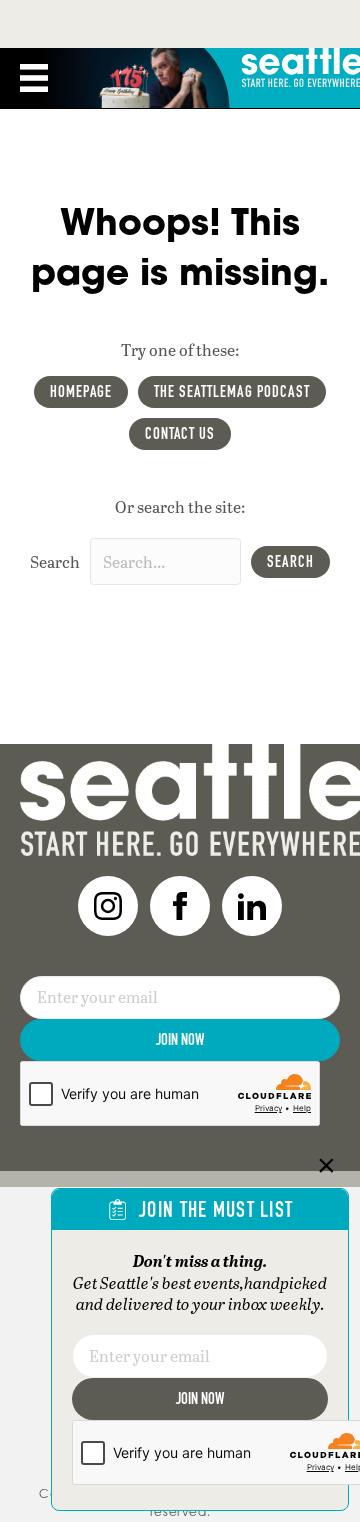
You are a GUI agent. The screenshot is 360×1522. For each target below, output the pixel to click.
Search (55, 561)
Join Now (180, 1039)
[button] (290, 562)
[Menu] (34, 78)
